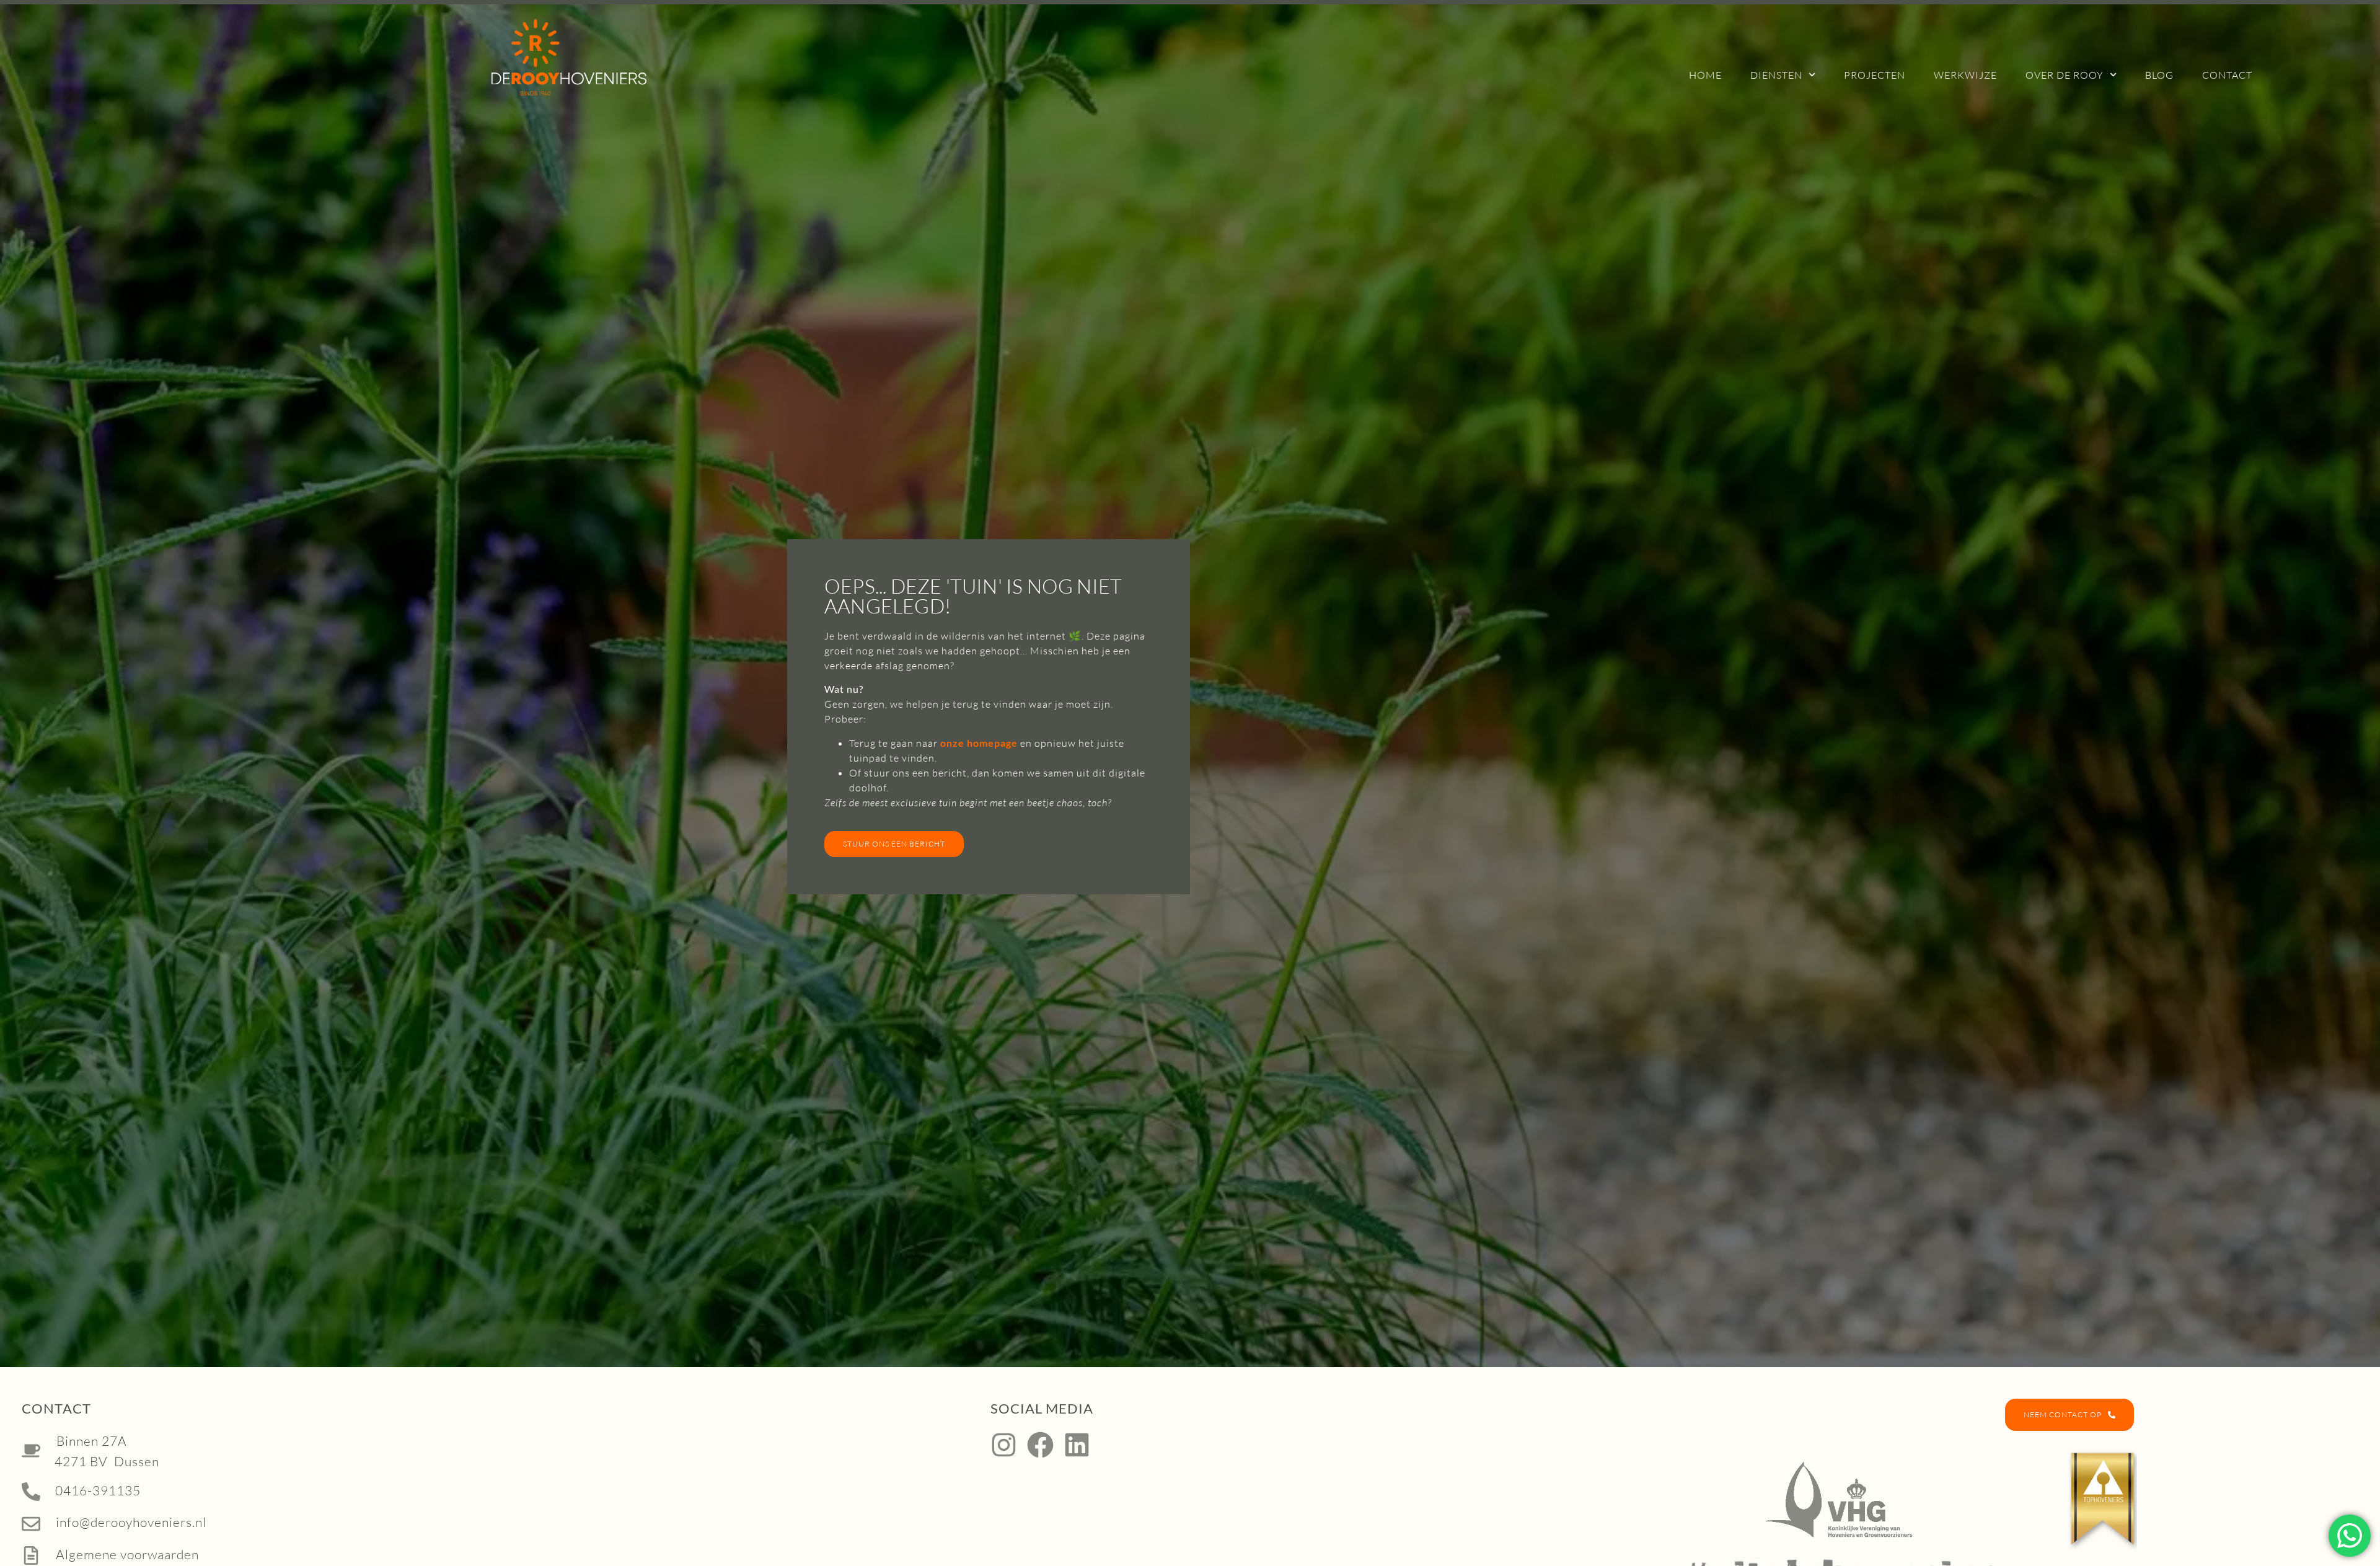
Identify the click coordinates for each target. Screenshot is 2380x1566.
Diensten (1776, 75)
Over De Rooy (2065, 75)
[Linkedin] (1077, 1445)
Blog (2159, 75)
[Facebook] (1040, 1445)
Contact (2227, 75)
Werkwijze (1965, 75)
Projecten (1875, 75)
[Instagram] (1004, 1445)
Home (1705, 75)
